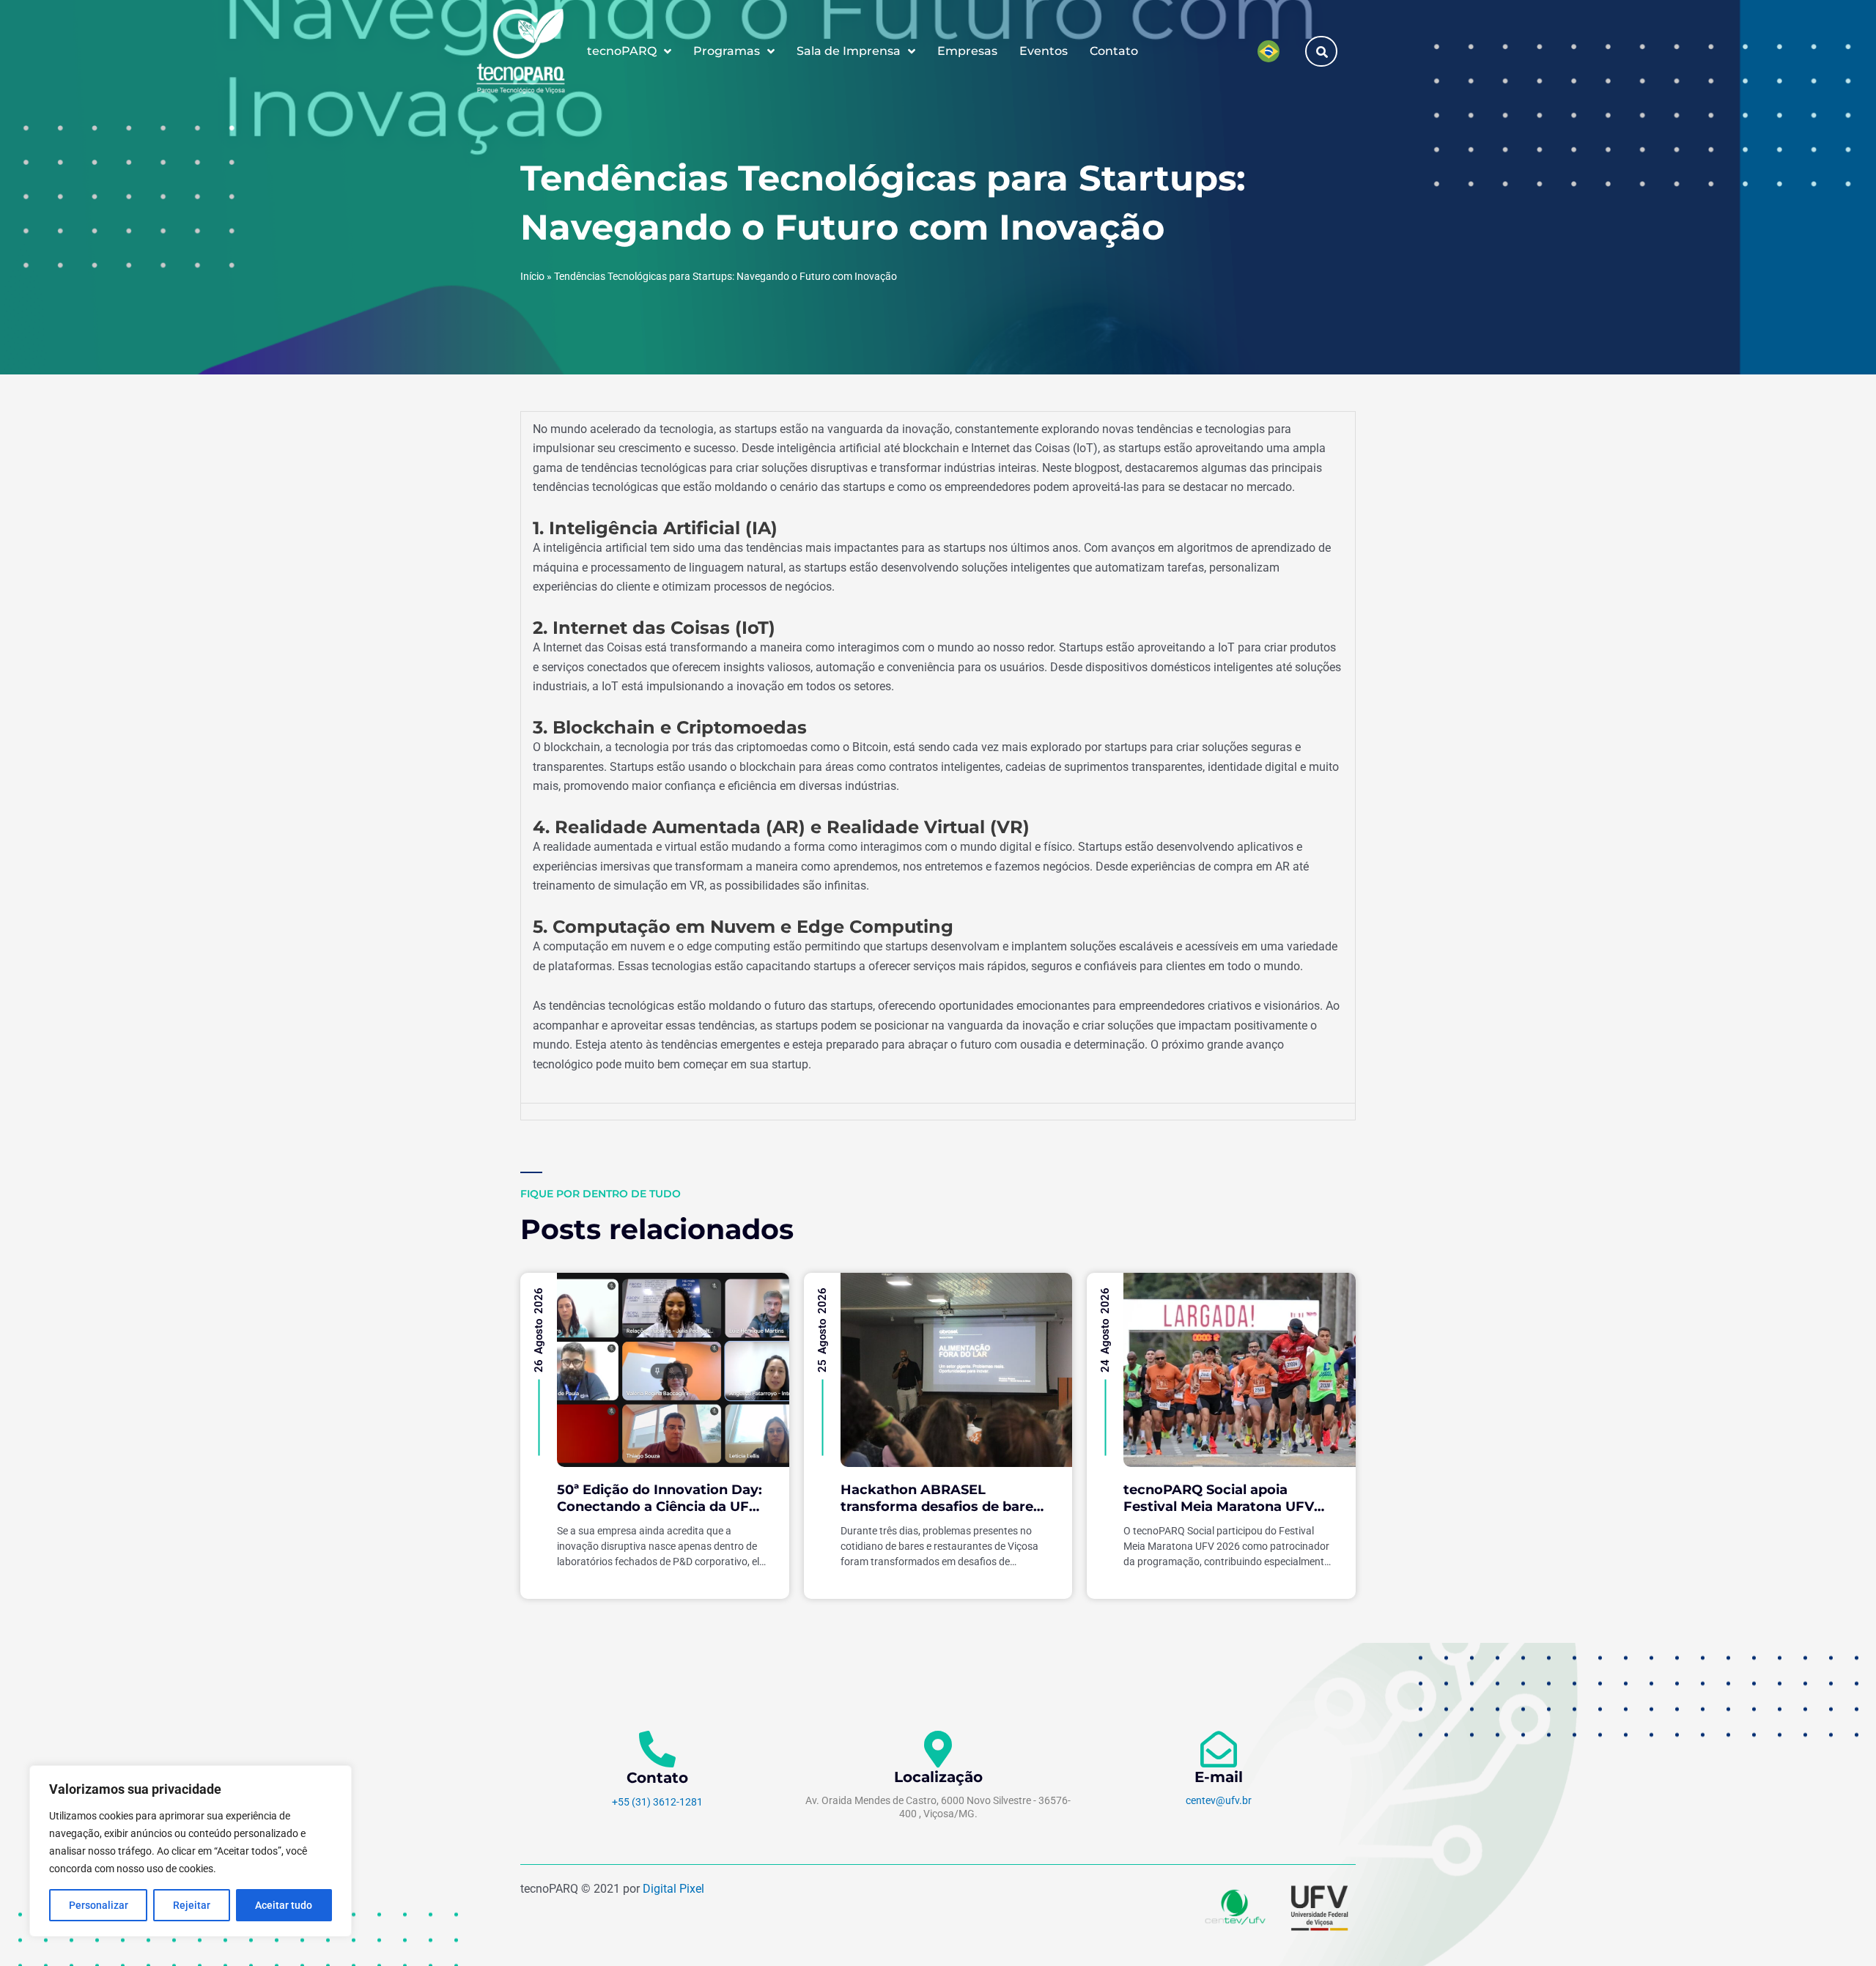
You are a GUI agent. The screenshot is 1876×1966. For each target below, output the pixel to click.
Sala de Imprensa (849, 51)
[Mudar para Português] (1268, 51)
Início (532, 276)
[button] (1322, 52)
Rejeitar (192, 1905)
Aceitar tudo (284, 1905)
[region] (191, 1851)
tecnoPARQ (622, 51)
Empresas (967, 51)
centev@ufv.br (1219, 1800)
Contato (1114, 51)
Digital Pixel (673, 1889)
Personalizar (99, 1905)
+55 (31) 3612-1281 (657, 1802)
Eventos (1044, 51)
